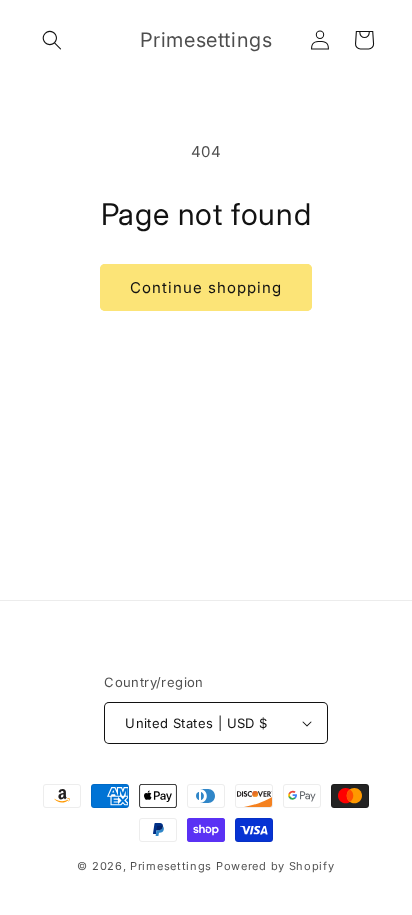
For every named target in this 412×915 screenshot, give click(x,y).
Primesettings (171, 866)
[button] (52, 40)
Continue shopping (206, 287)
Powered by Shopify (275, 866)
